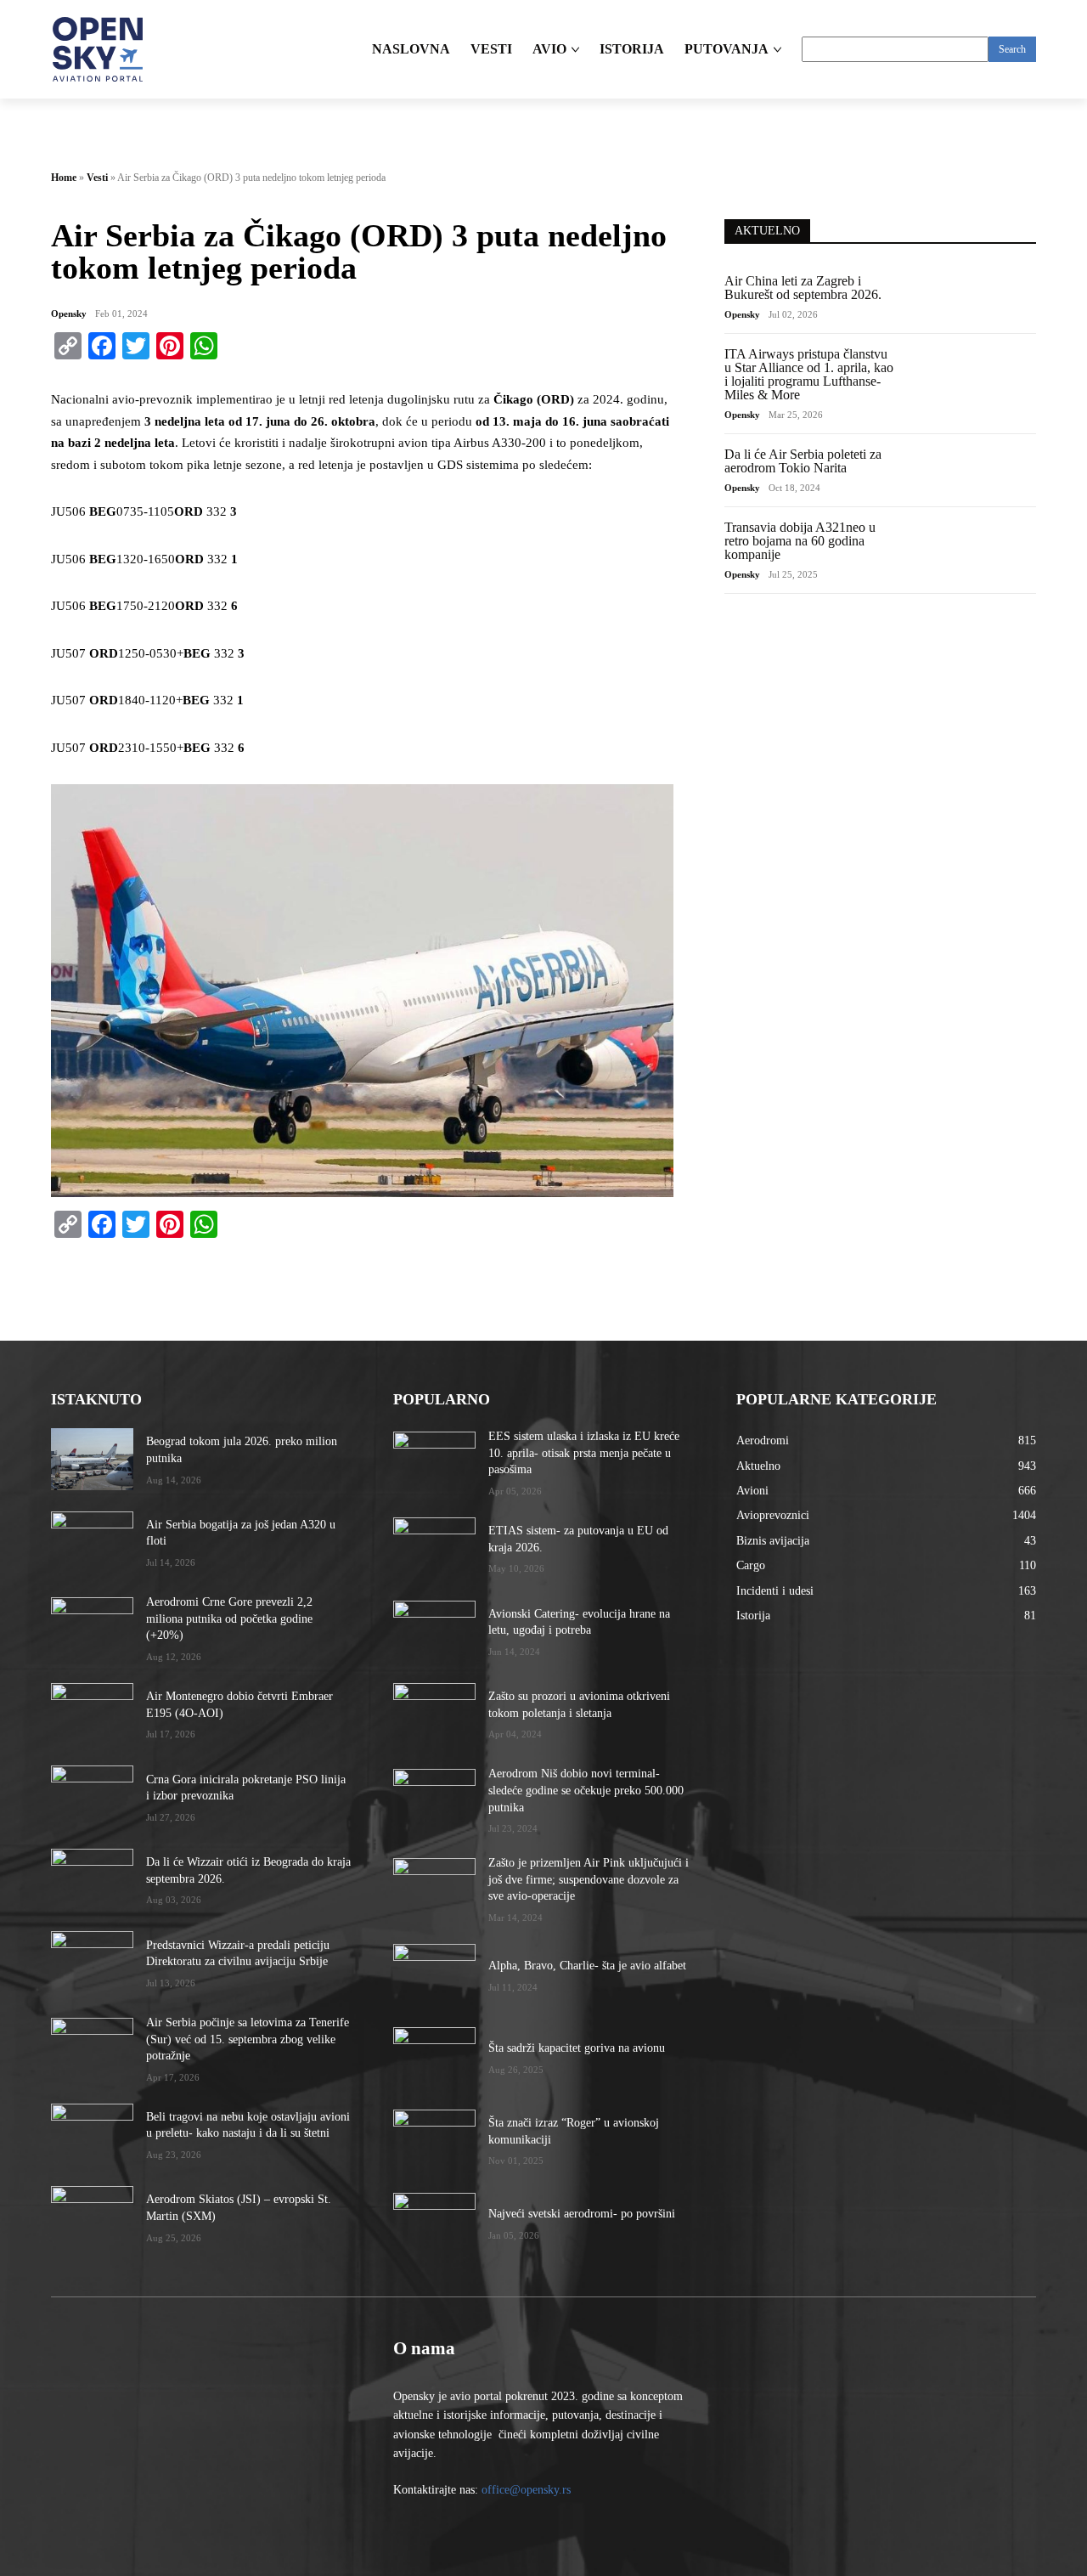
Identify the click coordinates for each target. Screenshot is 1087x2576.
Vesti (491, 49)
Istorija (632, 49)
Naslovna (411, 49)
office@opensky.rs (526, 2490)
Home (64, 178)
